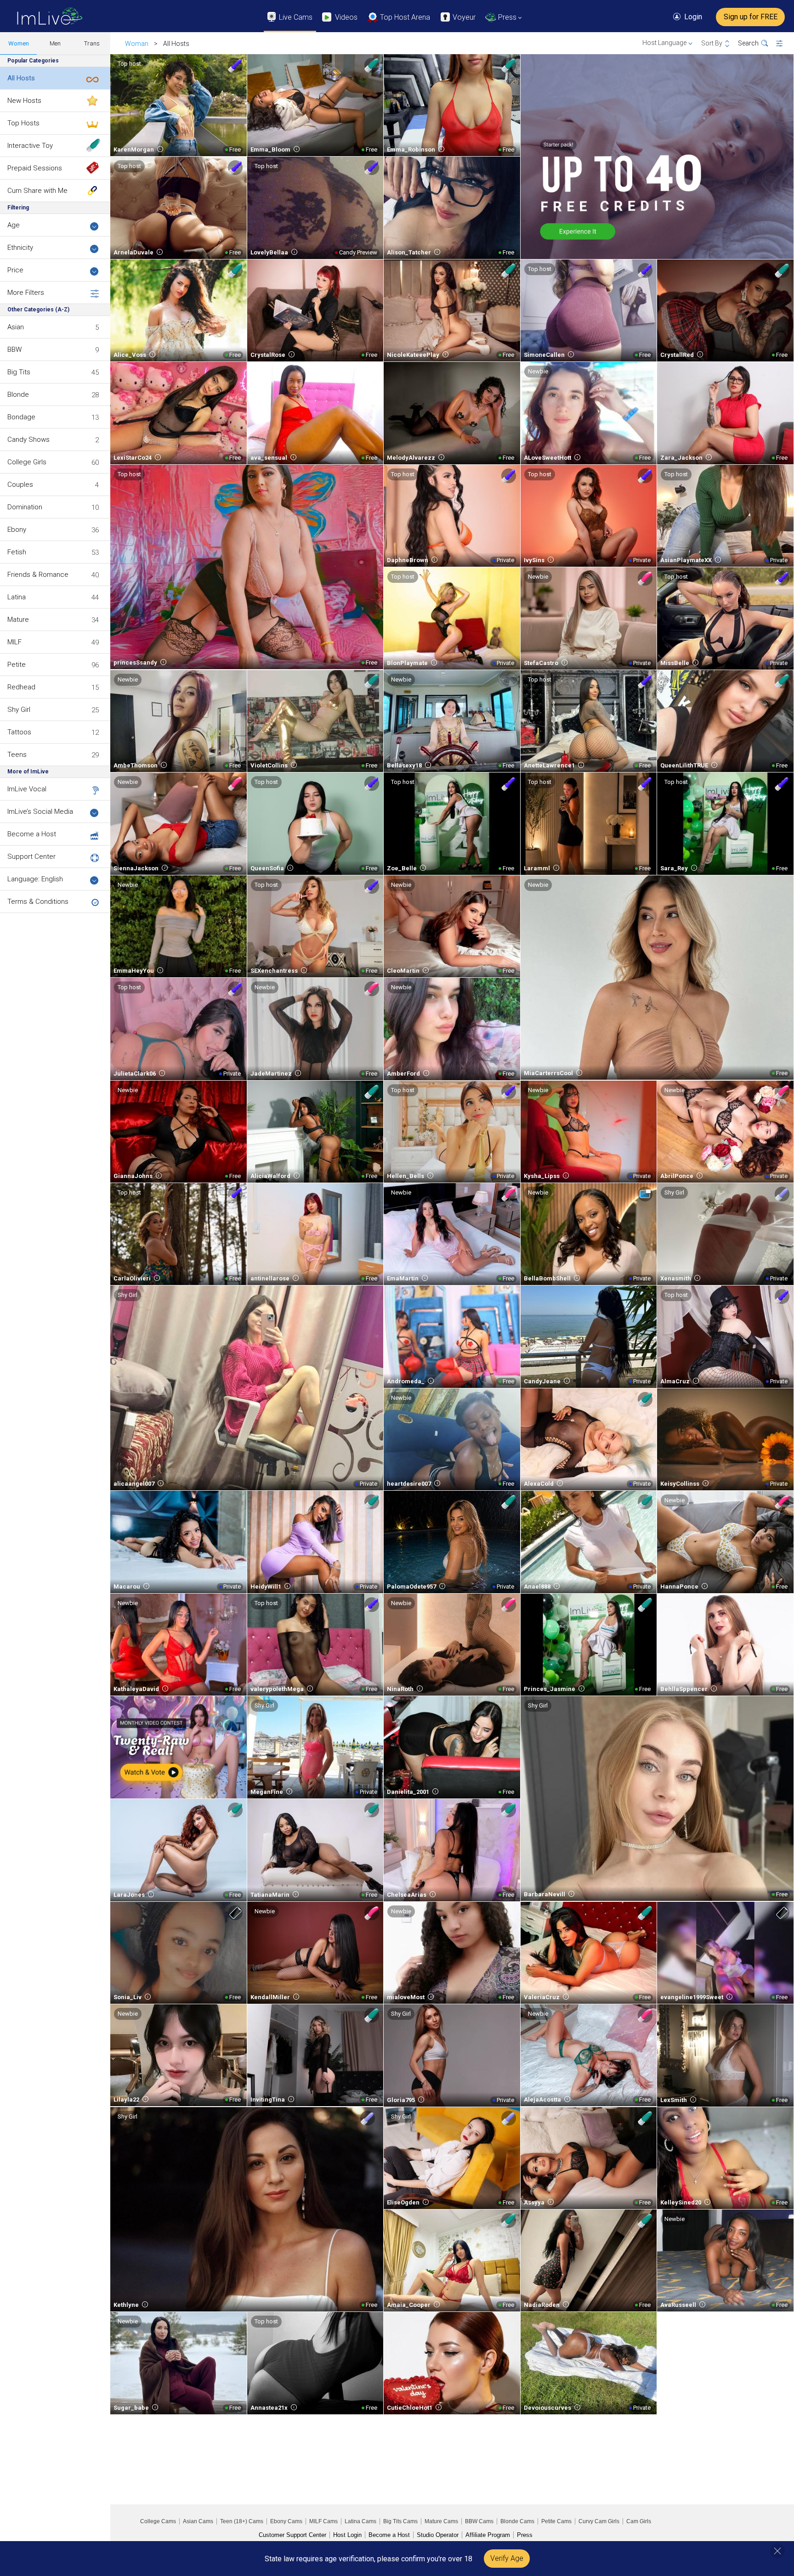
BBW (14, 349)
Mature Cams (441, 2521)
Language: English (35, 879)
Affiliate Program (488, 2535)
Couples (20, 485)
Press (525, 2535)
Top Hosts (23, 123)
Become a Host (32, 834)
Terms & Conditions (38, 902)
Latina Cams (360, 2521)
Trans (92, 43)
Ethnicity (20, 248)
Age (14, 225)
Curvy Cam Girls (599, 2521)
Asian (16, 327)
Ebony (17, 530)
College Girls (27, 462)
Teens (17, 755)
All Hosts (21, 78)
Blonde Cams (517, 2521)
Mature (18, 620)
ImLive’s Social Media (40, 812)
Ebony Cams (286, 2521)
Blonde (18, 395)
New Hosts (24, 101)
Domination (25, 507)
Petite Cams (556, 2521)
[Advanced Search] (785, 44)
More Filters (26, 293)
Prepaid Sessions (35, 168)
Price (15, 270)
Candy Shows (28, 440)
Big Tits (19, 372)
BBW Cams (479, 2521)
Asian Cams (198, 2521)
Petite (17, 665)
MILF (14, 642)
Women (19, 43)
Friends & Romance (38, 575)
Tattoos (19, 732)
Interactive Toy (30, 146)
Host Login (347, 2535)
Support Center (31, 857)
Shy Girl (19, 710)
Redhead (21, 687)
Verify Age (507, 2558)
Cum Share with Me (37, 191)
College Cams (158, 2521)
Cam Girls (639, 2521)
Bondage (21, 417)
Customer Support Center (292, 2535)
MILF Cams (323, 2521)
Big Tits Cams (400, 2521)
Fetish (17, 552)
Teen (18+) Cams (242, 2521)
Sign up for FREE (751, 17)
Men (55, 43)
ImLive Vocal (27, 789)
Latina (17, 597)
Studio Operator (438, 2535)
